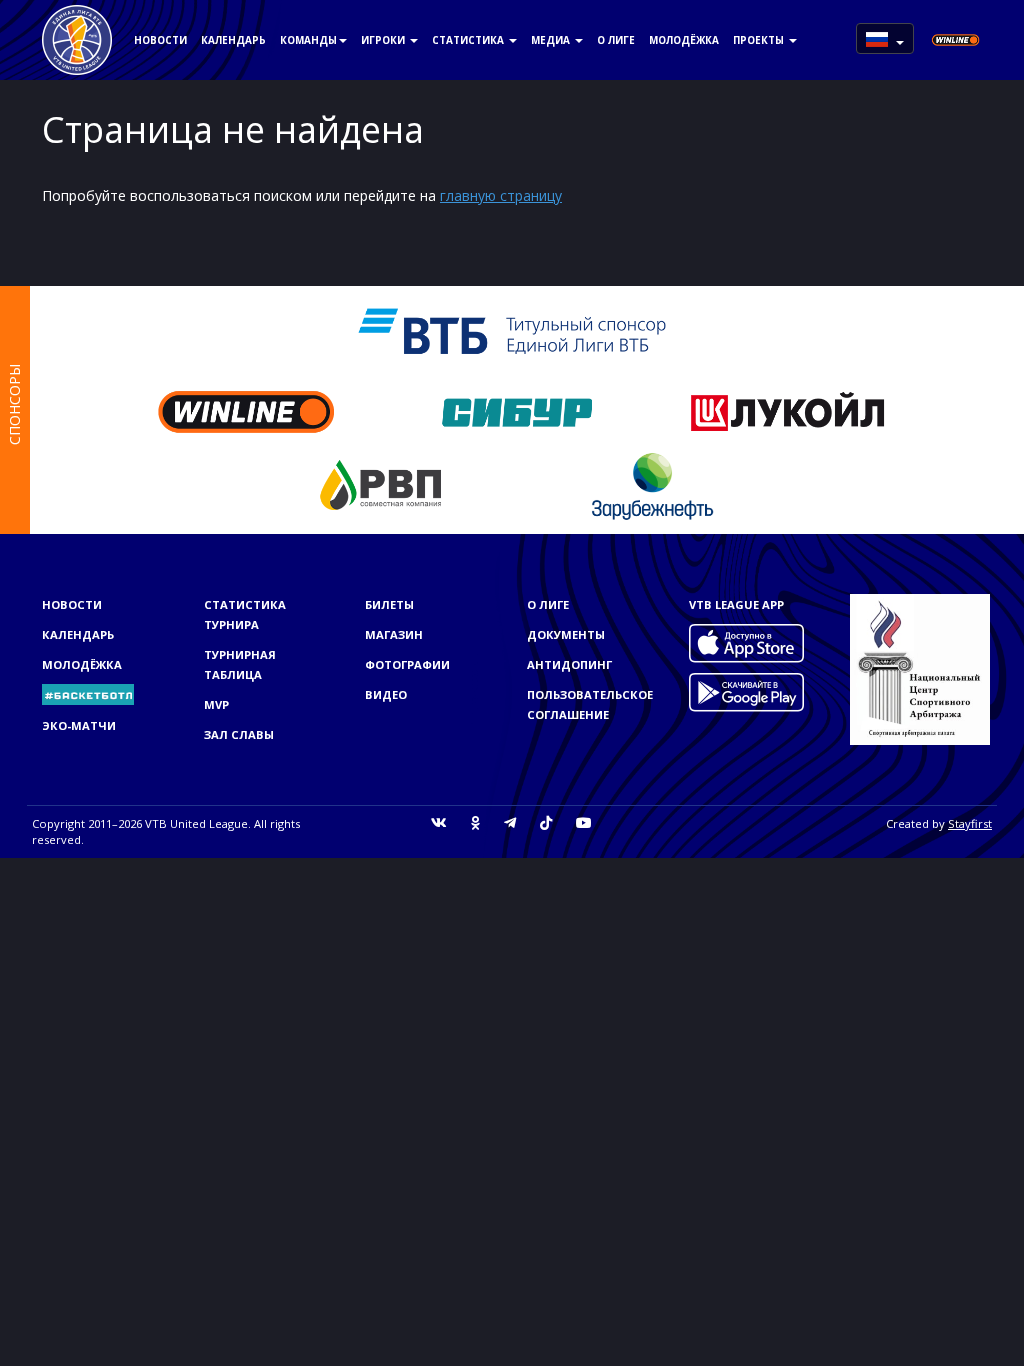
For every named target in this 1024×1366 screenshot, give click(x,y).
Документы (566, 634)
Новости (160, 40)
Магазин (394, 634)
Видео (386, 694)
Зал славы (239, 734)
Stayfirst (970, 823)
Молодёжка (684, 40)
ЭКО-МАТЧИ (79, 725)
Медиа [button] (552, 40)
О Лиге (616, 40)
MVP (216, 704)
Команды (308, 40)
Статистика (469, 40)
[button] (885, 38)
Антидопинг (569, 664)
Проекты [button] (760, 40)
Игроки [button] (384, 40)
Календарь (233, 40)
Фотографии (407, 664)
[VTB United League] (77, 25)
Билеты (389, 604)
